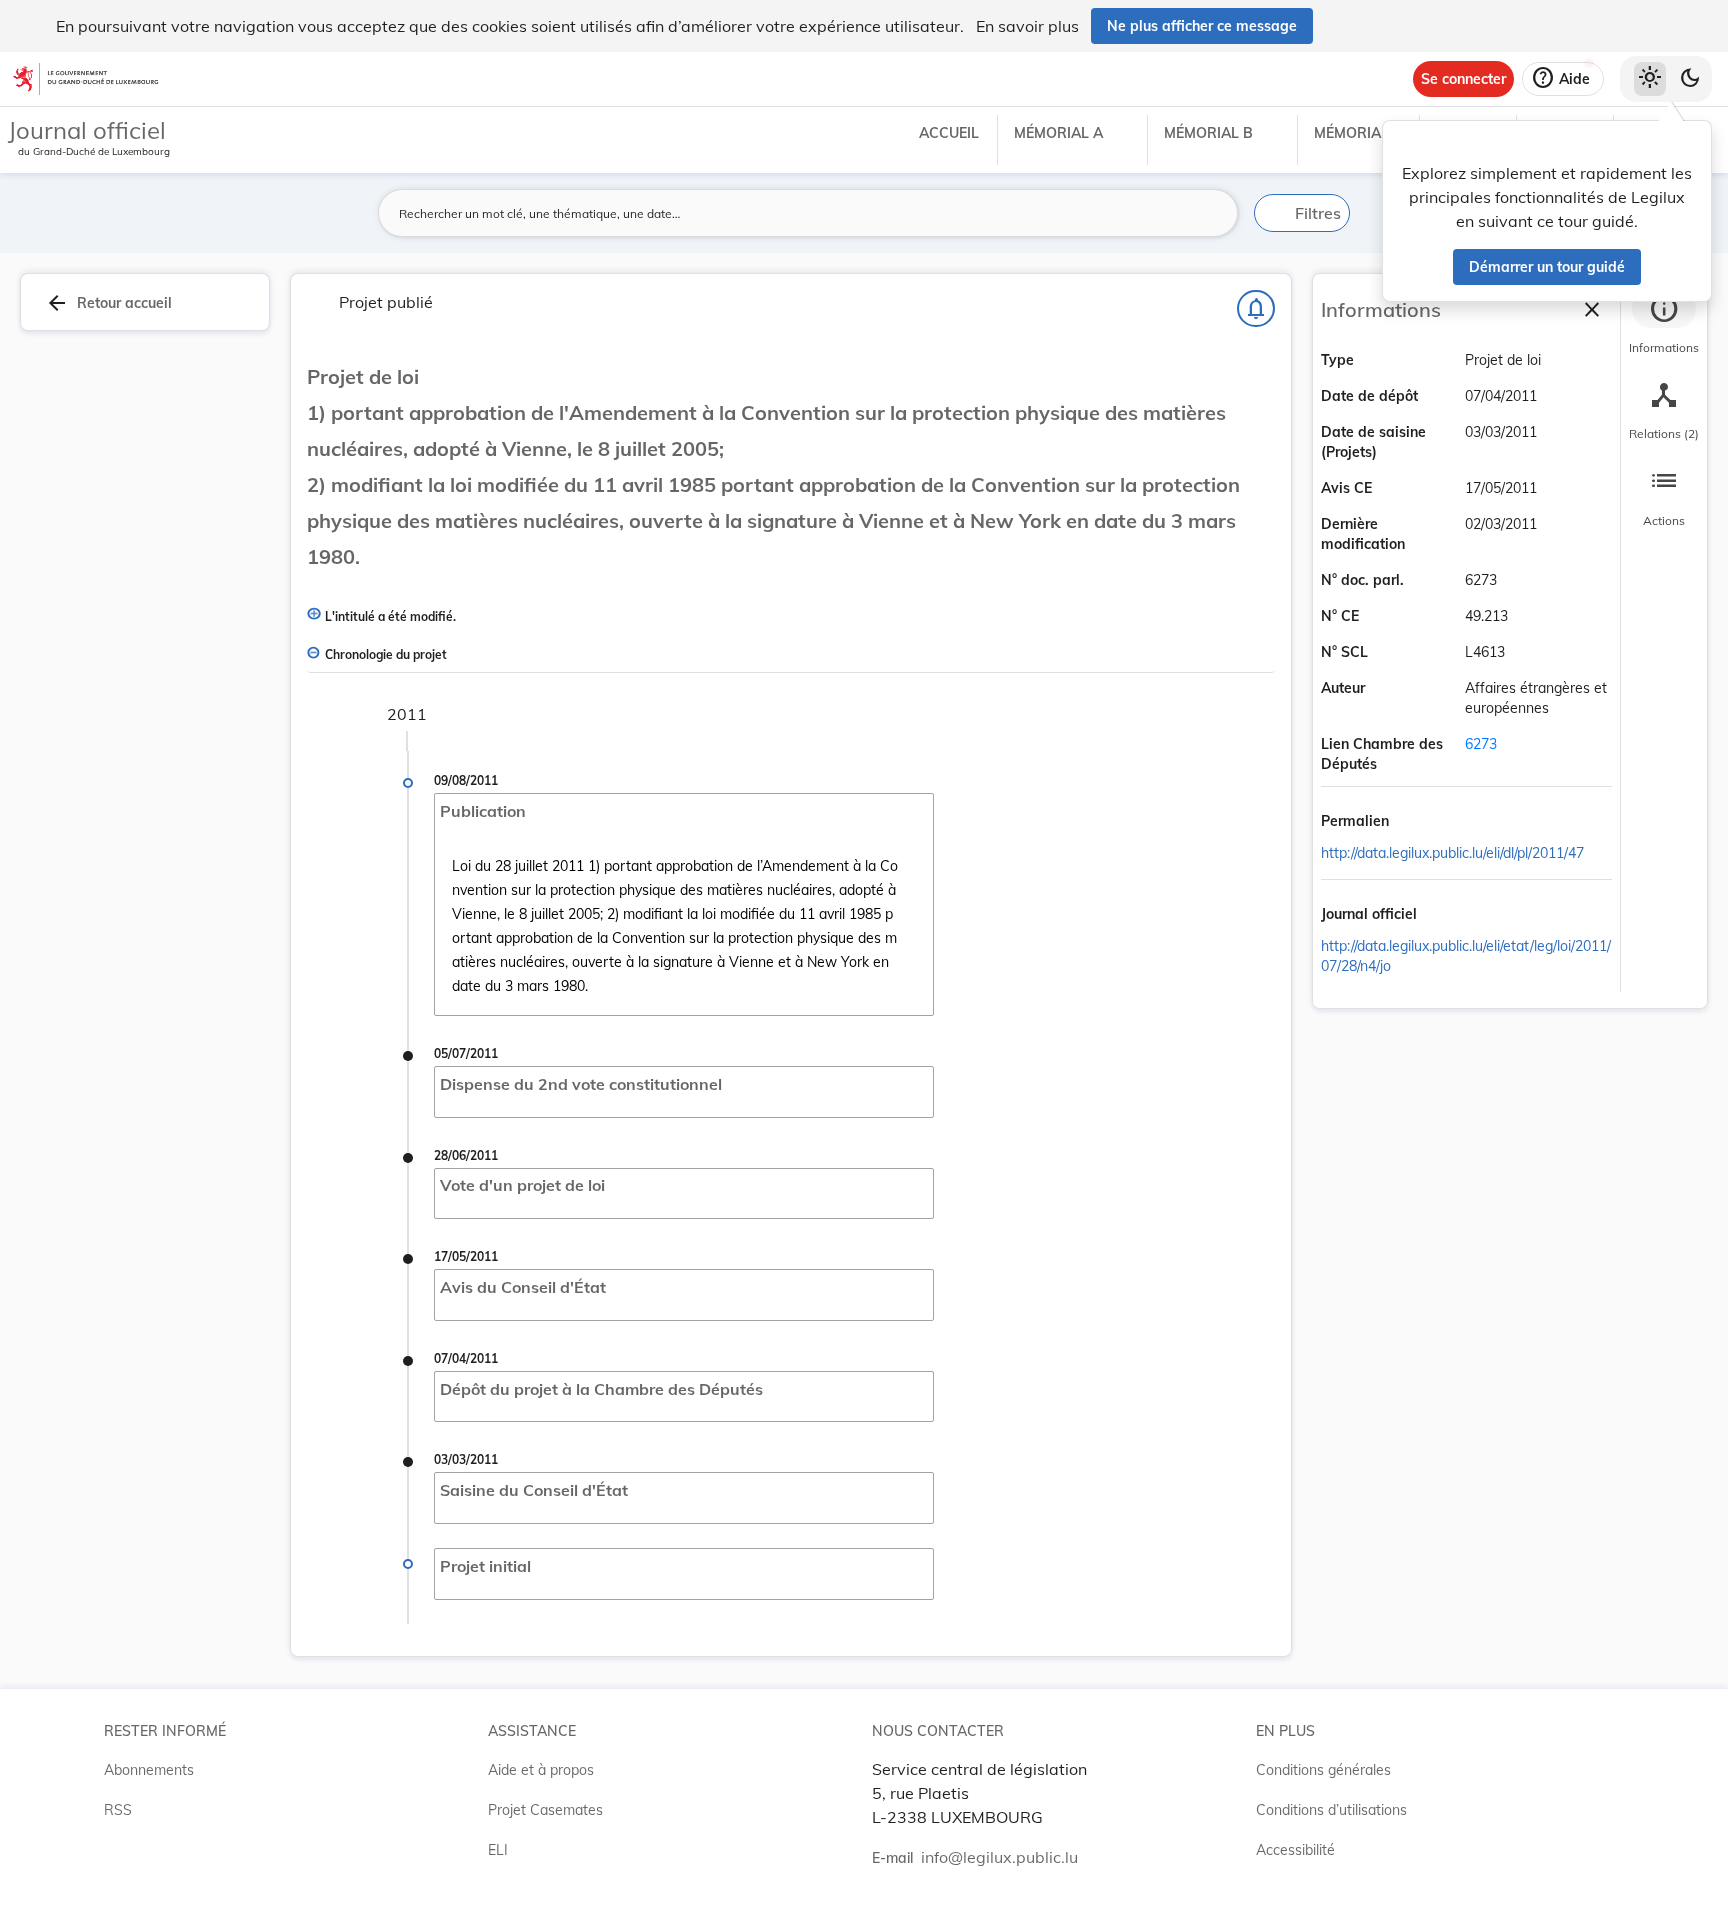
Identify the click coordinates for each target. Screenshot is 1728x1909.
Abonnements (149, 1770)
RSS (118, 1810)
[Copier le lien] (1417, 823)
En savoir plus (1027, 26)
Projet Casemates (545, 1810)
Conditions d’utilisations (1331, 1810)
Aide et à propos (541, 1770)
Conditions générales (1323, 1770)
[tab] (1664, 325)
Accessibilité (1295, 1850)
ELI (498, 1850)
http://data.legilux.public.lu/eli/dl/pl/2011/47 (1452, 853)
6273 (1481, 744)
